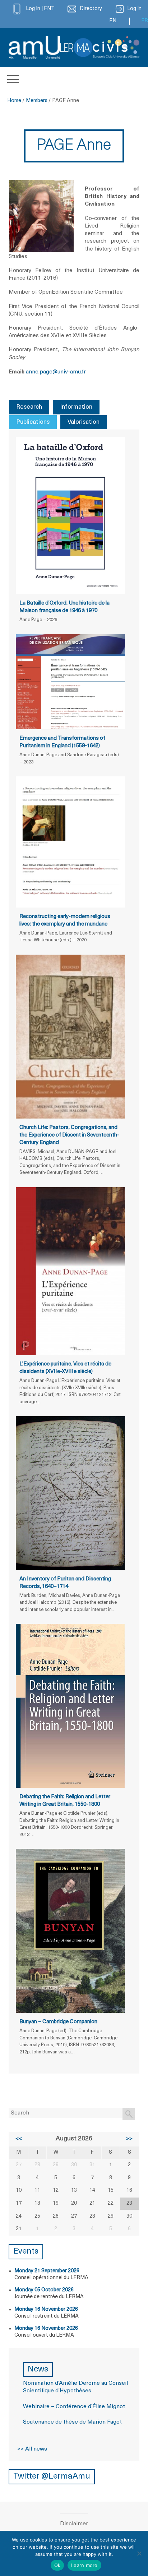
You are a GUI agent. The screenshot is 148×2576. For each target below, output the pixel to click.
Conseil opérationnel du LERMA (51, 2278)
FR (145, 21)
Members (37, 101)
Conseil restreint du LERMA (47, 2316)
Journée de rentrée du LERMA (49, 2297)
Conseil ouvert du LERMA (44, 2335)
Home (14, 101)
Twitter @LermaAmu (52, 2477)
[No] (139, 2553)
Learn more (84, 2565)
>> (129, 2139)
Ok (57, 2565)
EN (113, 21)
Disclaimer (74, 2524)
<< (19, 2139)
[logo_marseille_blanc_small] (34, 47)
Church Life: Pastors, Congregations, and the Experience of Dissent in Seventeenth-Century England (69, 1135)
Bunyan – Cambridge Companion (58, 2022)
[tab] (29, 407)
